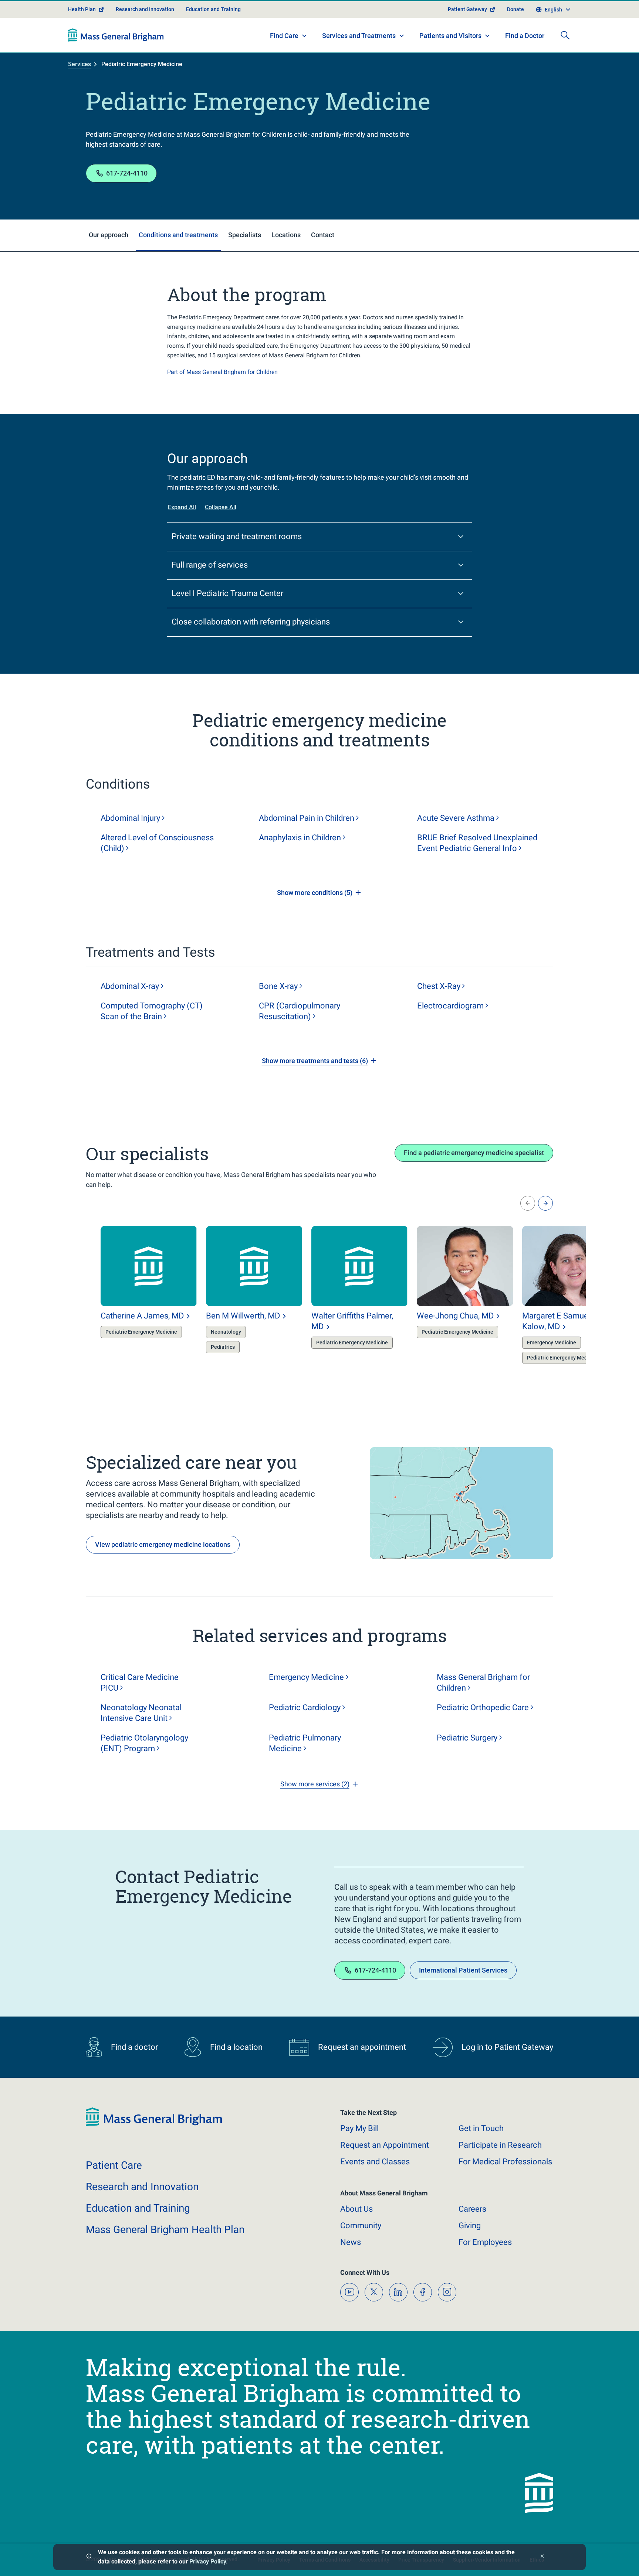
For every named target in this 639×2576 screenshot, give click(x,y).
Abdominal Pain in (307, 818)
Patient (114, 2165)
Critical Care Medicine (140, 1682)
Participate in (500, 2145)
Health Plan (82, 9)
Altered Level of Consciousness (157, 843)
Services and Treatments (359, 36)
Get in (481, 2128)
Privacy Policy (208, 2561)
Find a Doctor (525, 36)
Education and (138, 2208)
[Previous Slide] (528, 1203)
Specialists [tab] (245, 235)
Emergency (306, 1677)
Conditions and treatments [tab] (178, 235)
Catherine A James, (142, 1316)
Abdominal (130, 818)
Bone (278, 986)
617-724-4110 (127, 173)
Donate (515, 9)
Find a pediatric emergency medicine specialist (474, 1153)
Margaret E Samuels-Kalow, (559, 1321)
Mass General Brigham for (483, 1682)
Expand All (182, 507)
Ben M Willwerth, (243, 1316)
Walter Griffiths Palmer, (352, 1321)
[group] (134, 1296)
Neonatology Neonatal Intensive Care (141, 1713)
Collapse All (221, 507)
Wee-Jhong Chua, (455, 1316)
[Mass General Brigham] (116, 35)
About (356, 2209)
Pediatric (305, 1707)
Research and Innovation (145, 9)
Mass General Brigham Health (165, 2230)
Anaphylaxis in (300, 838)
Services (80, 64)
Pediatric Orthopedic (483, 1707)
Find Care (284, 36)
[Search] (565, 35)
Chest (439, 986)
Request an (385, 2145)
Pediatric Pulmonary (305, 1743)
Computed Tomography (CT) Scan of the (152, 1011)
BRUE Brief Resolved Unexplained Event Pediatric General (477, 843)
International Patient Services (463, 1970)
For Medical (505, 2162)
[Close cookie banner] (542, 2557)
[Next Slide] (545, 1203)
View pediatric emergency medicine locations (163, 1544)
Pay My (359, 2128)
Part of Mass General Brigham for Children (222, 372)
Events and (375, 2162)
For (485, 2242)
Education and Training (213, 9)
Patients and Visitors (450, 36)
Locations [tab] (286, 235)
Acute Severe (456, 818)
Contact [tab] (323, 235)
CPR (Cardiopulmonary (300, 1011)
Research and (142, 2187)
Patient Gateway (467, 9)
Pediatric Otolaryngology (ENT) (144, 1743)
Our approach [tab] (109, 235)
